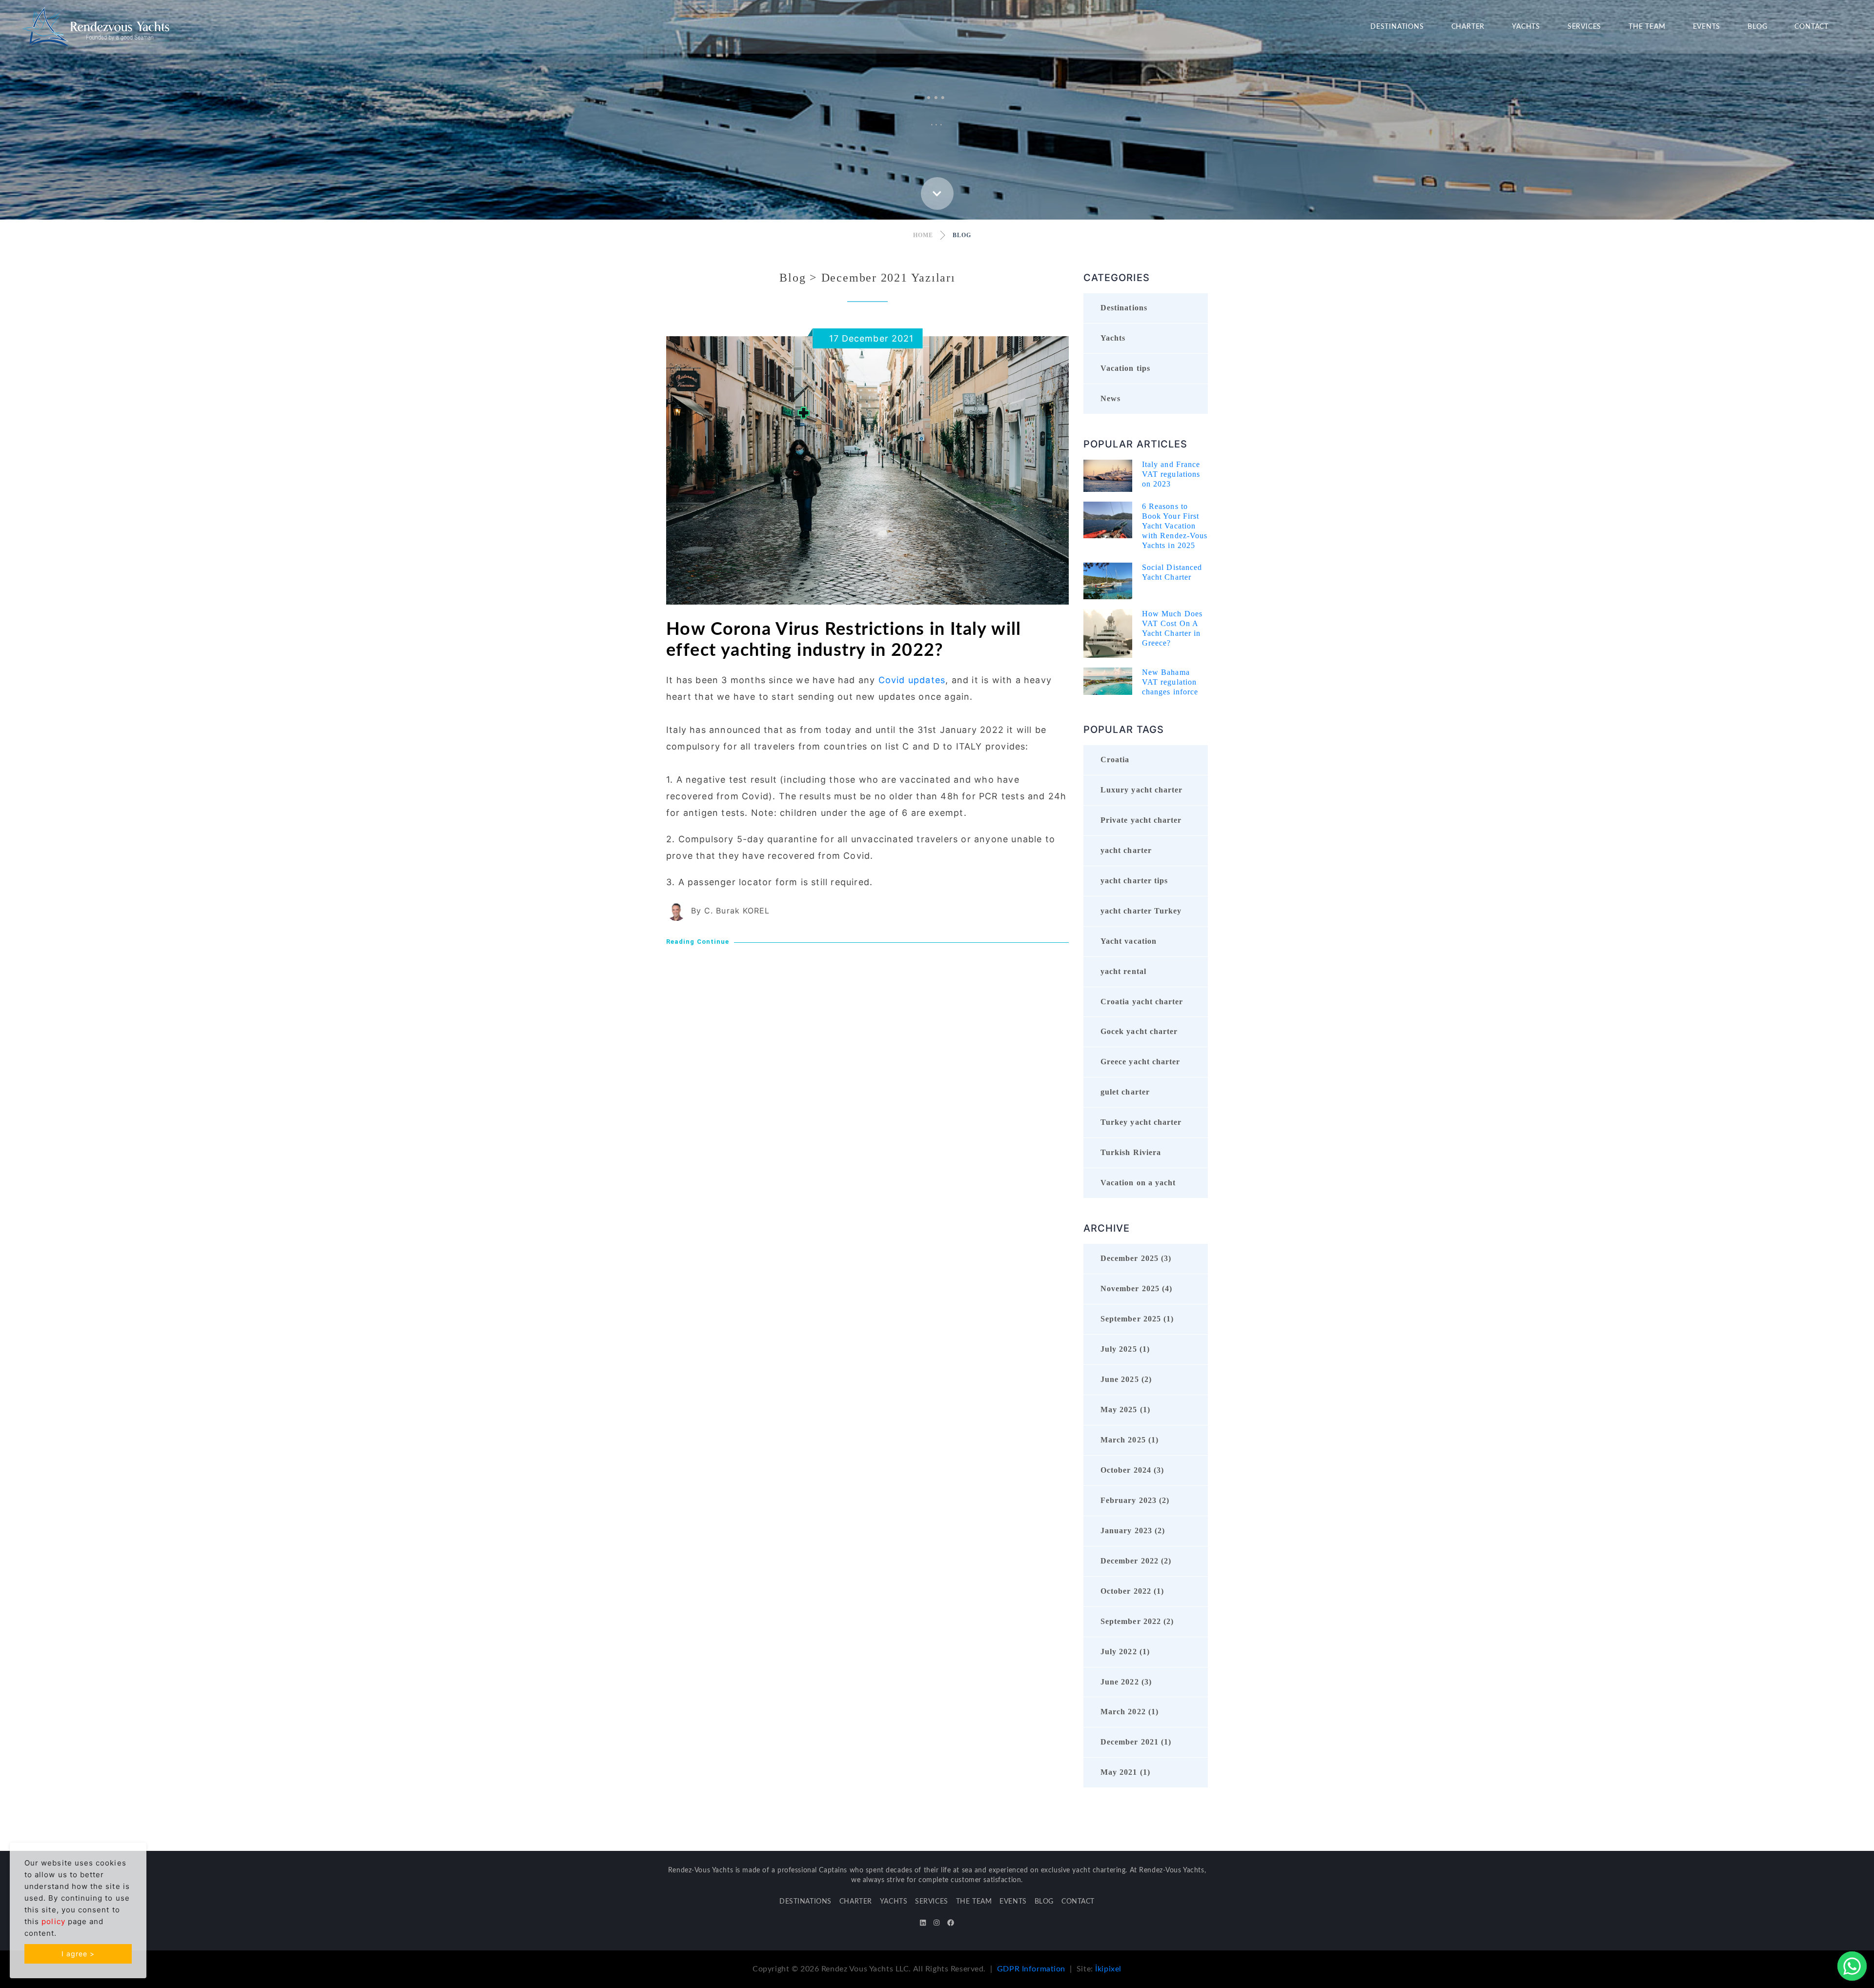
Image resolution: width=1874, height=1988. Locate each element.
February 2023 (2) (1135, 1500)
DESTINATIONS (1397, 27)
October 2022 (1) (1132, 1591)
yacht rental (1123, 971)
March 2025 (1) (1130, 1440)
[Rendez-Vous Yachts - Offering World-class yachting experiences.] (96, 26)
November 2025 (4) (1136, 1288)
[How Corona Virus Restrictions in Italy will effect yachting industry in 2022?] (867, 470)
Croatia (1115, 760)
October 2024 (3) (1132, 1470)
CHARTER (1468, 27)
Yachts (1113, 338)
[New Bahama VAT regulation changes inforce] (1108, 680)
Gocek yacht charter (1139, 1031)
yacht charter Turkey (1141, 911)
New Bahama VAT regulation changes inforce (1170, 682)
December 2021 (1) (1136, 1742)
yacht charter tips (1134, 881)
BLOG (1757, 27)
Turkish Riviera (1131, 1152)
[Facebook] (951, 1923)
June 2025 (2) (1126, 1379)
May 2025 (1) (1125, 1410)
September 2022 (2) (1137, 1621)
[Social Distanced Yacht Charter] (1108, 580)
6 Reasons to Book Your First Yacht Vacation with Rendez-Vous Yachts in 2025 (1175, 526)
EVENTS (1707, 27)
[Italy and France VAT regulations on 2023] (1108, 475)
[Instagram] (937, 1923)
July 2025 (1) (1125, 1349)
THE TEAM (1647, 27)
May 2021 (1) (1125, 1772)
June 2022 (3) (1126, 1682)
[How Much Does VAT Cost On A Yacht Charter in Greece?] (1108, 633)
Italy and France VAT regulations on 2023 (1171, 474)
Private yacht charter (1141, 820)
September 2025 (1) (1137, 1319)
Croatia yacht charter (1142, 1002)
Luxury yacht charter (1141, 790)
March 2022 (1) (1130, 1712)
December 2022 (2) (1136, 1561)
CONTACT (1812, 27)
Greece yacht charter (1140, 1062)
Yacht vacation (1129, 941)
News (1110, 398)
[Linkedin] (923, 1923)
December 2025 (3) (1136, 1258)
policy (53, 1921)
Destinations (1124, 308)
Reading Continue (698, 942)
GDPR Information (1031, 1969)
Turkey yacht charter (1141, 1122)
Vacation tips (1125, 368)
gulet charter (1125, 1092)
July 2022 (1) (1125, 1652)
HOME (923, 235)
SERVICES (1584, 27)
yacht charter (1126, 850)
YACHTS (1526, 27)
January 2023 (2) (1133, 1531)
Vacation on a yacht (1138, 1183)
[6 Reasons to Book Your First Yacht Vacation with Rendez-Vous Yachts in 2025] (1108, 519)
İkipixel (1108, 1969)
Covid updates (912, 680)
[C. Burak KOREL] (676, 911)
